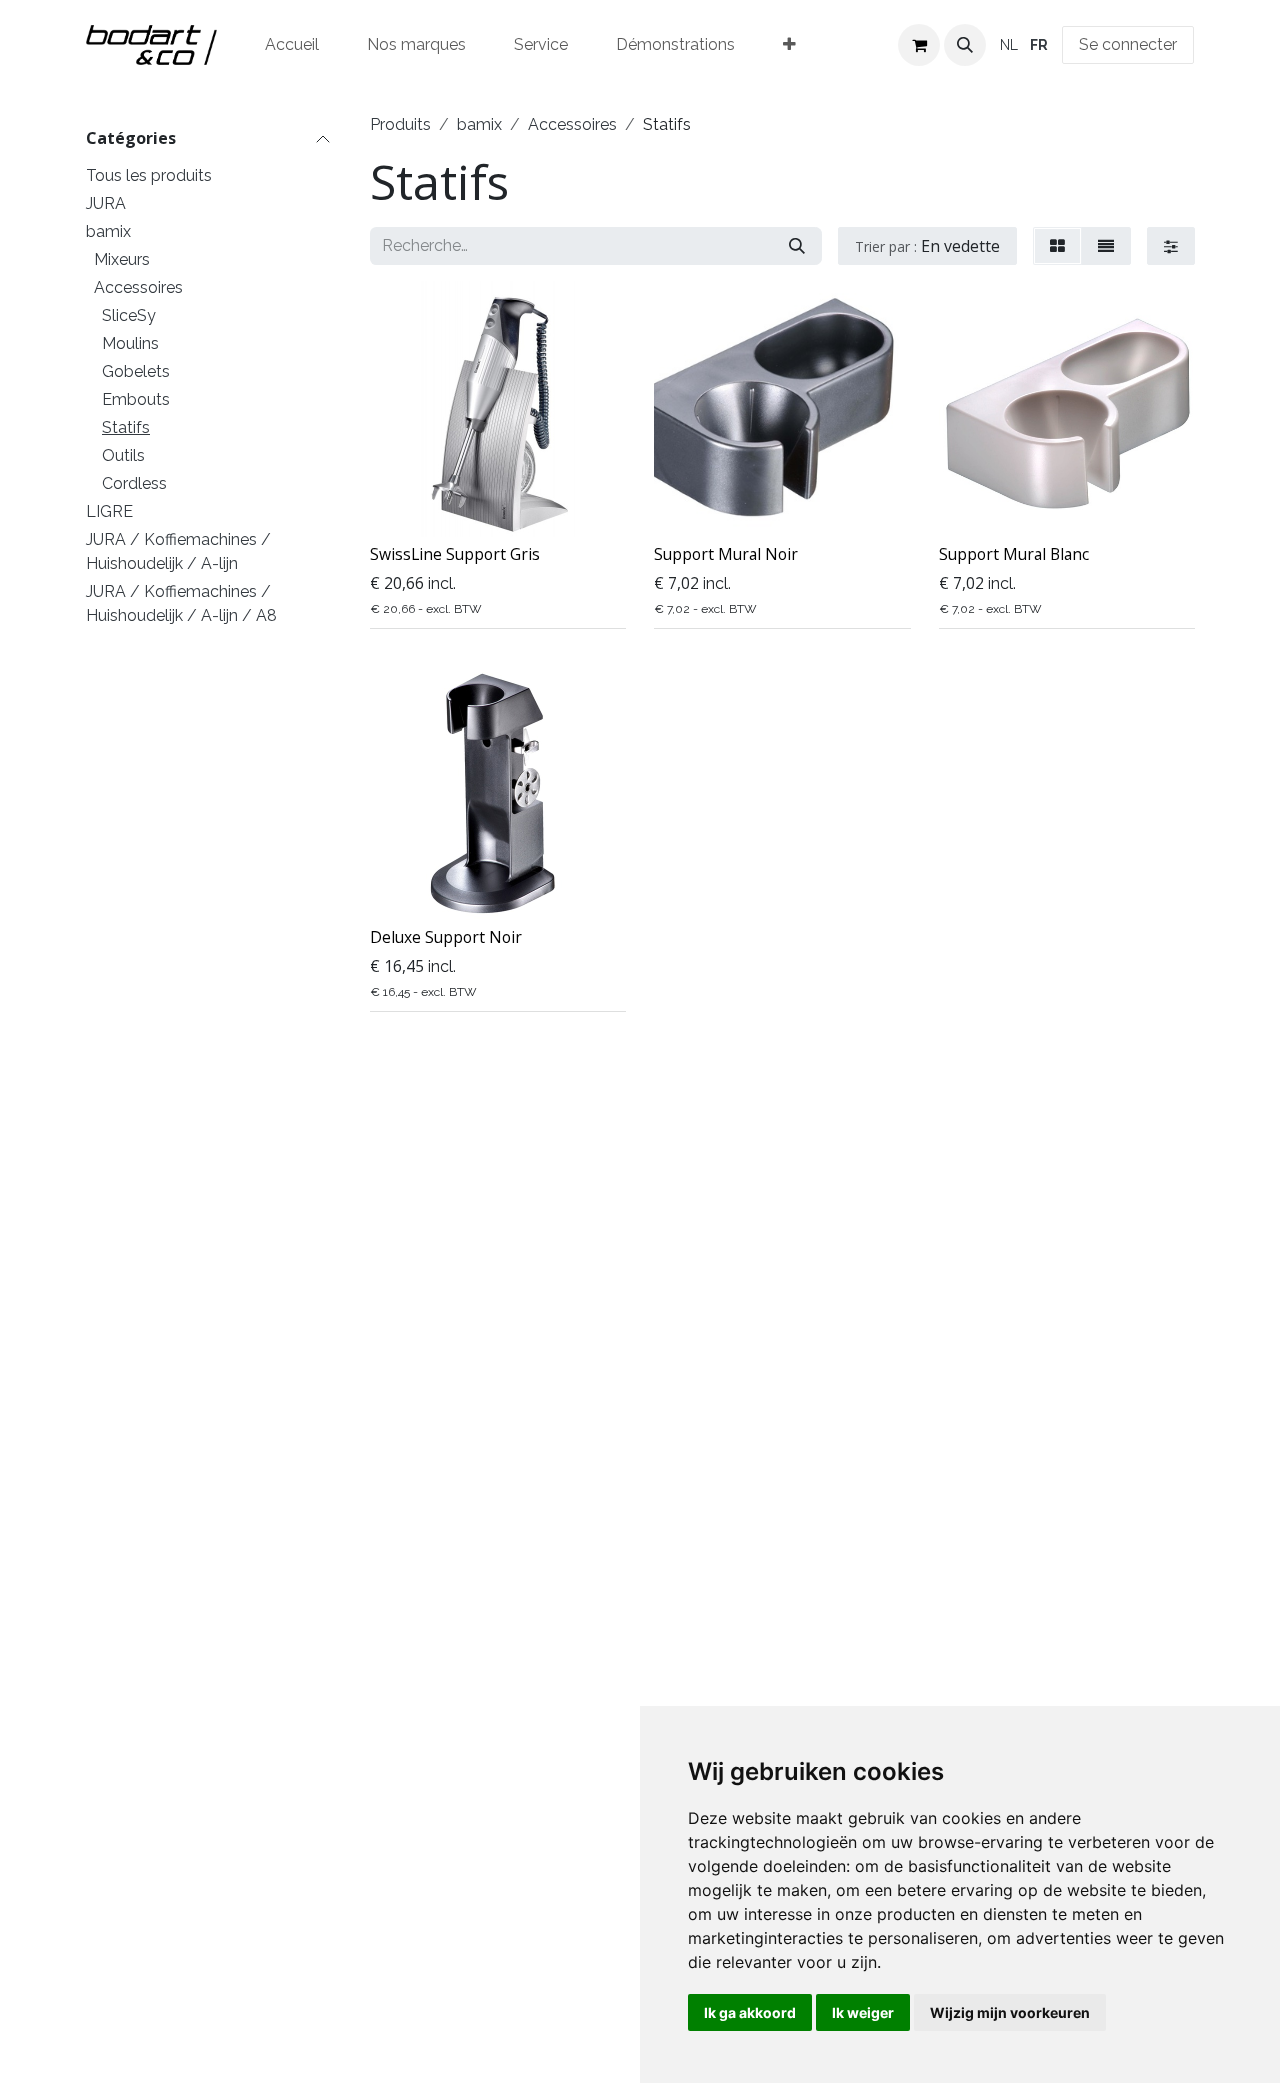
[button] (965, 45)
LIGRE (109, 511)
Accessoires (138, 287)
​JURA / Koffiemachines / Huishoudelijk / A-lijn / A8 (181, 603)
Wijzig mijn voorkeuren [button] (1010, 2012)
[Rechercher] (797, 246)
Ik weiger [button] (863, 2012)
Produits (400, 124)
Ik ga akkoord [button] (750, 2012)
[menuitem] (292, 45)
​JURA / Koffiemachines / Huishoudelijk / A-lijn (178, 551)
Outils (123, 455)
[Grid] (1057, 246)
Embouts (136, 399)
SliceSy (129, 315)
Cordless (134, 483)
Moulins (130, 343)
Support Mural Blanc (1014, 554)
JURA (106, 203)
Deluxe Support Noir (446, 937)
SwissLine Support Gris (455, 554)
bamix (108, 231)
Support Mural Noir (726, 554)
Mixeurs (122, 259)
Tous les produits (149, 175)
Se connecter (1128, 44)
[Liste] (1106, 246)
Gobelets (136, 371)
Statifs (126, 427)
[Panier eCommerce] (919, 45)
